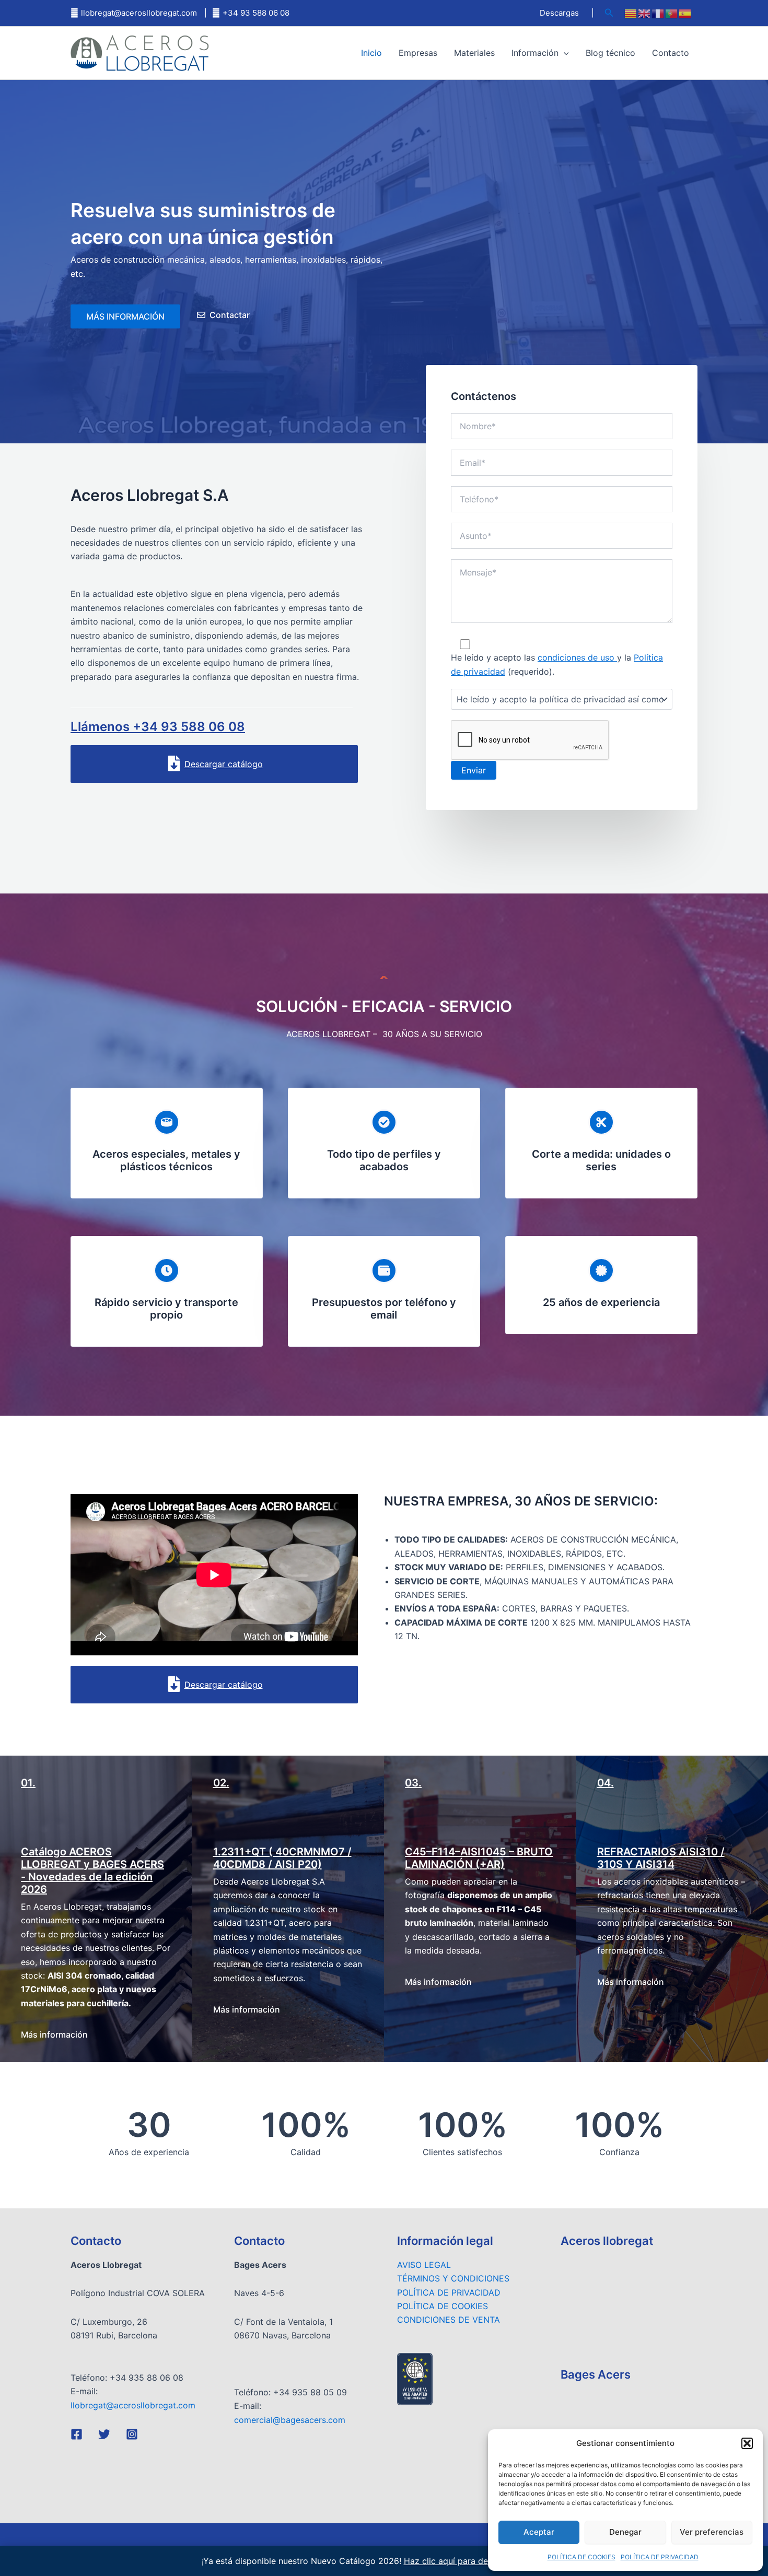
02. (221, 1783)
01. (28, 1783)
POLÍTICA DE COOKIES (581, 2557)
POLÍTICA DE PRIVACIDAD (660, 2557)
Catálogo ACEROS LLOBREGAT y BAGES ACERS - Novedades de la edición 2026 (92, 1871)
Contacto (671, 53)
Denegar (625, 2532)
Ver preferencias (712, 2532)
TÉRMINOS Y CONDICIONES (453, 2278)
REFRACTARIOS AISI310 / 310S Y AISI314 (661, 1858)
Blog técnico (610, 53)
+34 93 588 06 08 (256, 13)
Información (535, 53)
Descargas (559, 13)
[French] (658, 13)
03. (413, 1783)
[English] (645, 13)
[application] (564, 53)
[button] (747, 2443)
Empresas (418, 53)
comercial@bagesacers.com (290, 2420)
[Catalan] (631, 13)
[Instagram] (132, 2434)
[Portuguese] (672, 13)
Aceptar (539, 2532)
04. (606, 1783)
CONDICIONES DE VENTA (449, 2320)
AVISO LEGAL (424, 2265)
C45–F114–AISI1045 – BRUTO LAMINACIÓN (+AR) (479, 1858)
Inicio (371, 53)
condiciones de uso (577, 657)
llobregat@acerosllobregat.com (139, 13)
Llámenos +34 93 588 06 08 (158, 727)
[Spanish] (685, 13)
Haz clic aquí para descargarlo (464, 2561)
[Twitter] (104, 2434)
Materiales (474, 53)
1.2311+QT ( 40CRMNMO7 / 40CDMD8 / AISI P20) (282, 1858)
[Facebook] (77, 2434)
